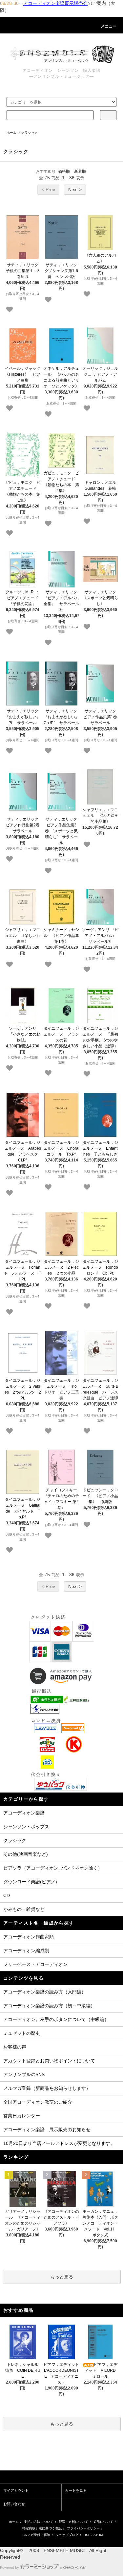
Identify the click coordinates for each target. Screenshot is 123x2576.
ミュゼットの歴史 (22, 2033)
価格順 (64, 171)
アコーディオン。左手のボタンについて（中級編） (56, 2019)
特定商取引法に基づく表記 (42, 2528)
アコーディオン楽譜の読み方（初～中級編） (49, 2006)
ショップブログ (67, 2535)
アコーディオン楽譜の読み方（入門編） (45, 1992)
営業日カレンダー (22, 2116)
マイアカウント (16, 2490)
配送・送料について (73, 2522)
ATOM (98, 2535)
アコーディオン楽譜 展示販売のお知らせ (47, 2130)
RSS (87, 2535)
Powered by (10, 2567)
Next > (75, 189)
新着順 (80, 171)
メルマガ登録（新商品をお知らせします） (47, 2088)
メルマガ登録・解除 (35, 2535)
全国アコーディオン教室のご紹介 (38, 2102)
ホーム (11, 133)
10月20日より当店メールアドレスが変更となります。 (59, 2143)
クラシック (30, 133)
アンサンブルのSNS (24, 2074)
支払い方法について (39, 2522)
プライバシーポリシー (83, 2528)
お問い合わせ (14, 2504)
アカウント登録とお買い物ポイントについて (49, 2061)
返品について (103, 2522)
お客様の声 (15, 2047)
